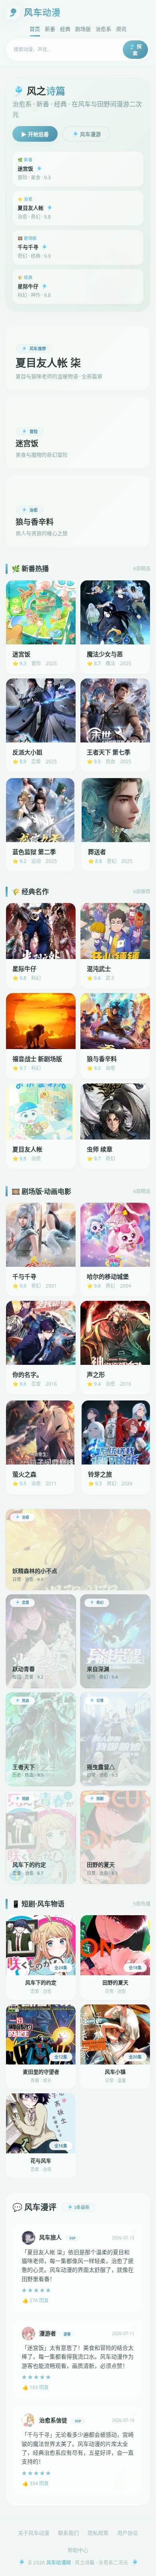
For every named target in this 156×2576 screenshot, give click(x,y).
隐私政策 (98, 2533)
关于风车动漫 (34, 2533)
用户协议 (128, 2533)
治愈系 (103, 29)
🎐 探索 (135, 50)
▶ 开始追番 (35, 134)
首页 (35, 29)
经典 (65, 29)
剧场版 (83, 29)
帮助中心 (78, 2550)
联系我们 (68, 2533)
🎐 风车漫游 (86, 134)
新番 (50, 29)
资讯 (121, 29)
